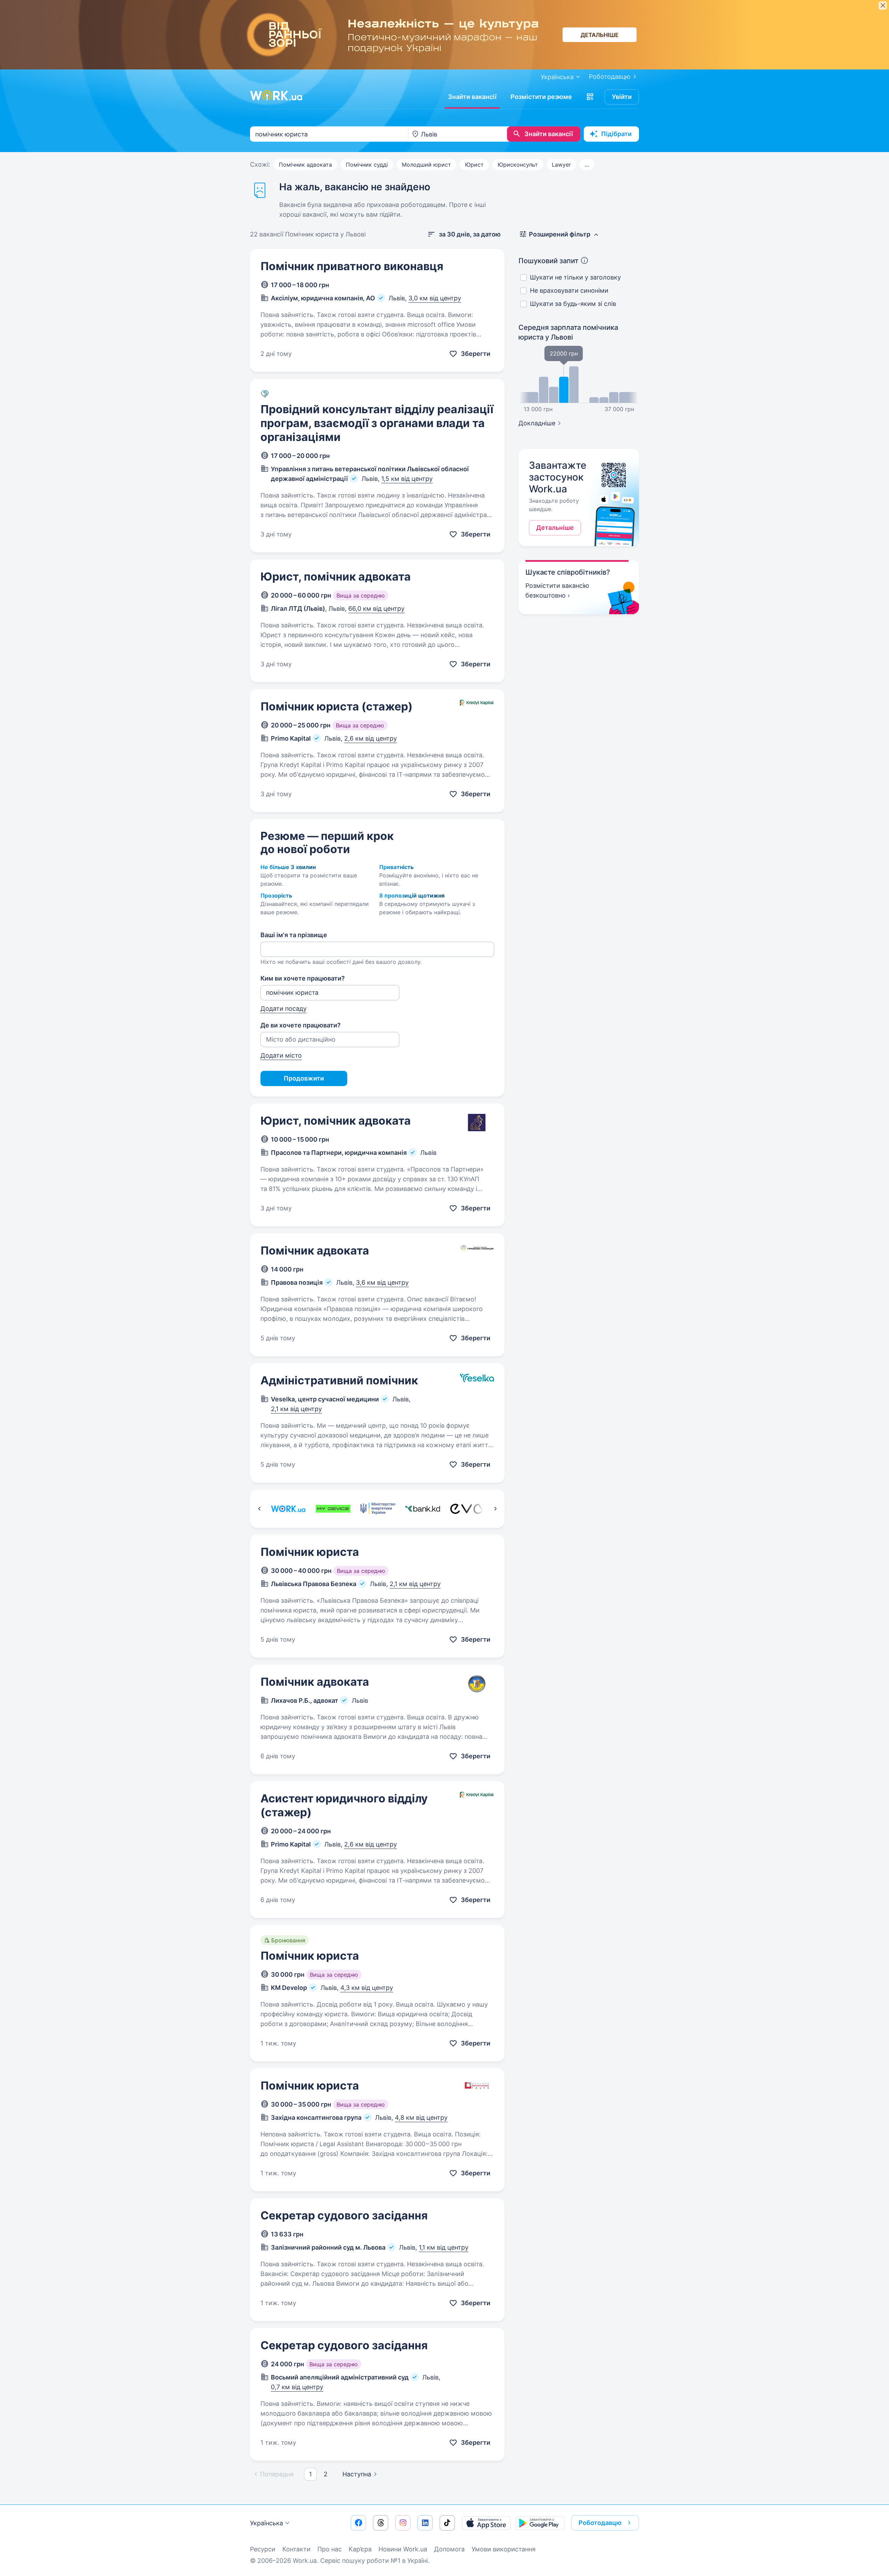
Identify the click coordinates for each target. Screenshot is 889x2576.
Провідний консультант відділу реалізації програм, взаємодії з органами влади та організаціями (377, 423)
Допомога (449, 2549)
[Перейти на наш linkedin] (425, 2523)
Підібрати (616, 134)
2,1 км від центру (296, 1409)
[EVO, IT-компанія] (467, 1509)
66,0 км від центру (376, 608)
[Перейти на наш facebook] (358, 2523)
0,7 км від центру (297, 2387)
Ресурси (263, 2549)
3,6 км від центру (382, 1282)
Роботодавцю (610, 77)
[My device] (333, 1509)
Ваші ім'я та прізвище (294, 935)
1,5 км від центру (407, 479)
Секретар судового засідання (344, 2215)
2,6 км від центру (371, 738)
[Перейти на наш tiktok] (447, 2523)
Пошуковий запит (549, 261)
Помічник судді (367, 165)
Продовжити (304, 1078)
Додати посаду (284, 1008)
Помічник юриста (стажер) (337, 706)
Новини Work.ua (403, 2549)
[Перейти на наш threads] (381, 2523)
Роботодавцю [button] (600, 2523)
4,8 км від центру (421, 2118)
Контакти (296, 2549)
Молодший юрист (426, 165)
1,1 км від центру (444, 2247)
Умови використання (504, 2549)
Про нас (330, 2549)
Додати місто (281, 1055)
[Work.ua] (276, 95)
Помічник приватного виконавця (352, 266)
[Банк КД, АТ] (422, 1509)
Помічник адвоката (305, 165)
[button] (590, 97)
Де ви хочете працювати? (301, 1025)
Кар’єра (360, 2549)
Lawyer (561, 165)
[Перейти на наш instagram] (403, 2523)
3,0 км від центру (435, 298)
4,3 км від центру (367, 1988)
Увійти (622, 97)
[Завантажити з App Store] (486, 2523)
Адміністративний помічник (339, 1380)
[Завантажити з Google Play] (540, 2523)
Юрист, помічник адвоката (336, 577)
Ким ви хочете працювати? (303, 978)
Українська (267, 2523)
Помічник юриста (310, 1552)
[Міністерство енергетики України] (378, 1509)
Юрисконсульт (518, 165)
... (587, 165)
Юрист (474, 165)
